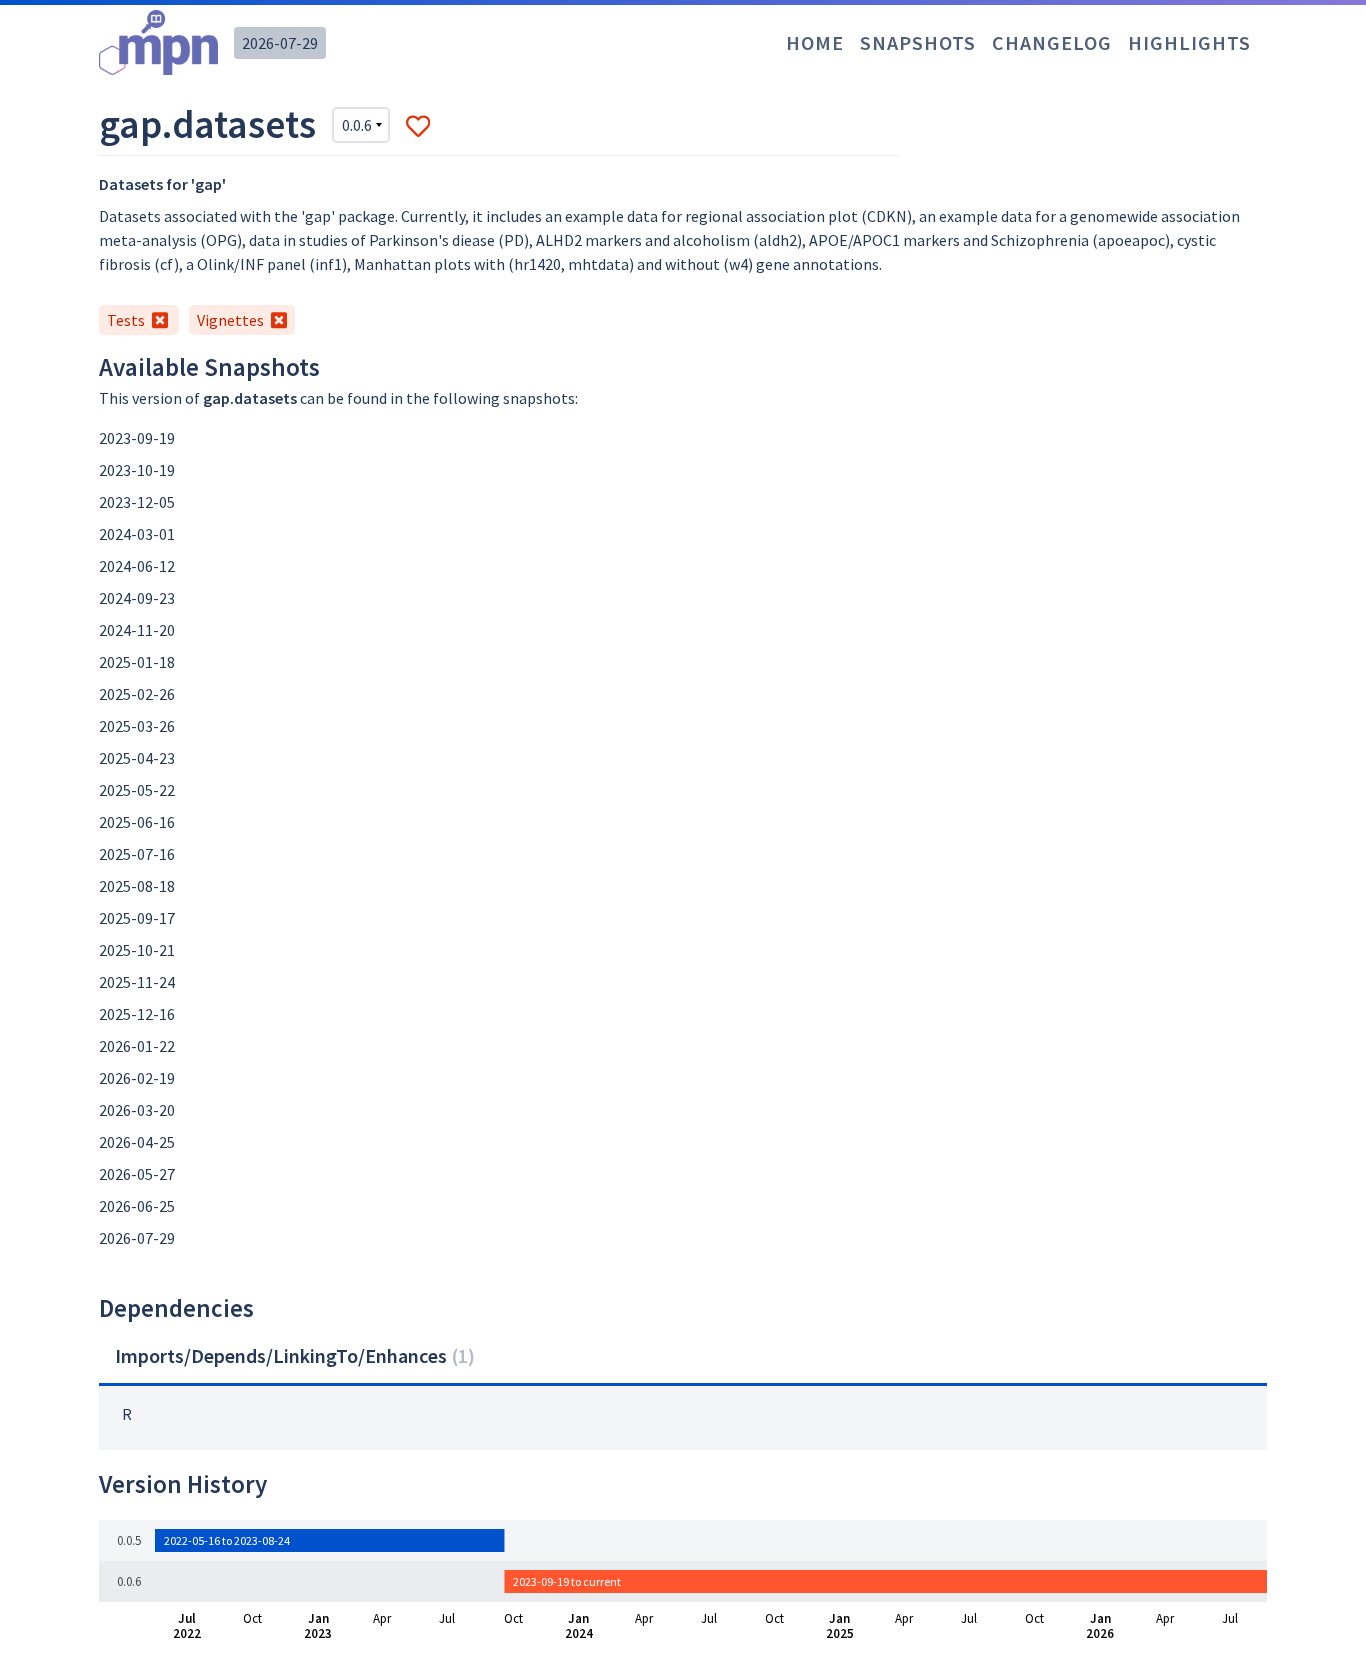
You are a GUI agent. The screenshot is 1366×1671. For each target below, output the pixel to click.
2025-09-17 (137, 918)
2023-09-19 (137, 438)
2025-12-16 (137, 1014)
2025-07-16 (137, 854)
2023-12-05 (137, 502)
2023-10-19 (137, 470)
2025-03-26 (137, 726)
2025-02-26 (137, 694)
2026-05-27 (137, 1174)
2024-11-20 (137, 630)
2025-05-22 (137, 790)
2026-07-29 (280, 43)
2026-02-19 (137, 1078)
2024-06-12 (137, 566)
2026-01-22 (137, 1046)
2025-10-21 (137, 950)
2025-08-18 (137, 886)
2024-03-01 (137, 534)
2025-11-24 (137, 982)
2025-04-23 (137, 758)
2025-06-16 (137, 822)
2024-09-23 (137, 598)
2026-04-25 (137, 1142)
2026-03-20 (137, 1110)
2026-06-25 (137, 1206)
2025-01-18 (137, 662)
